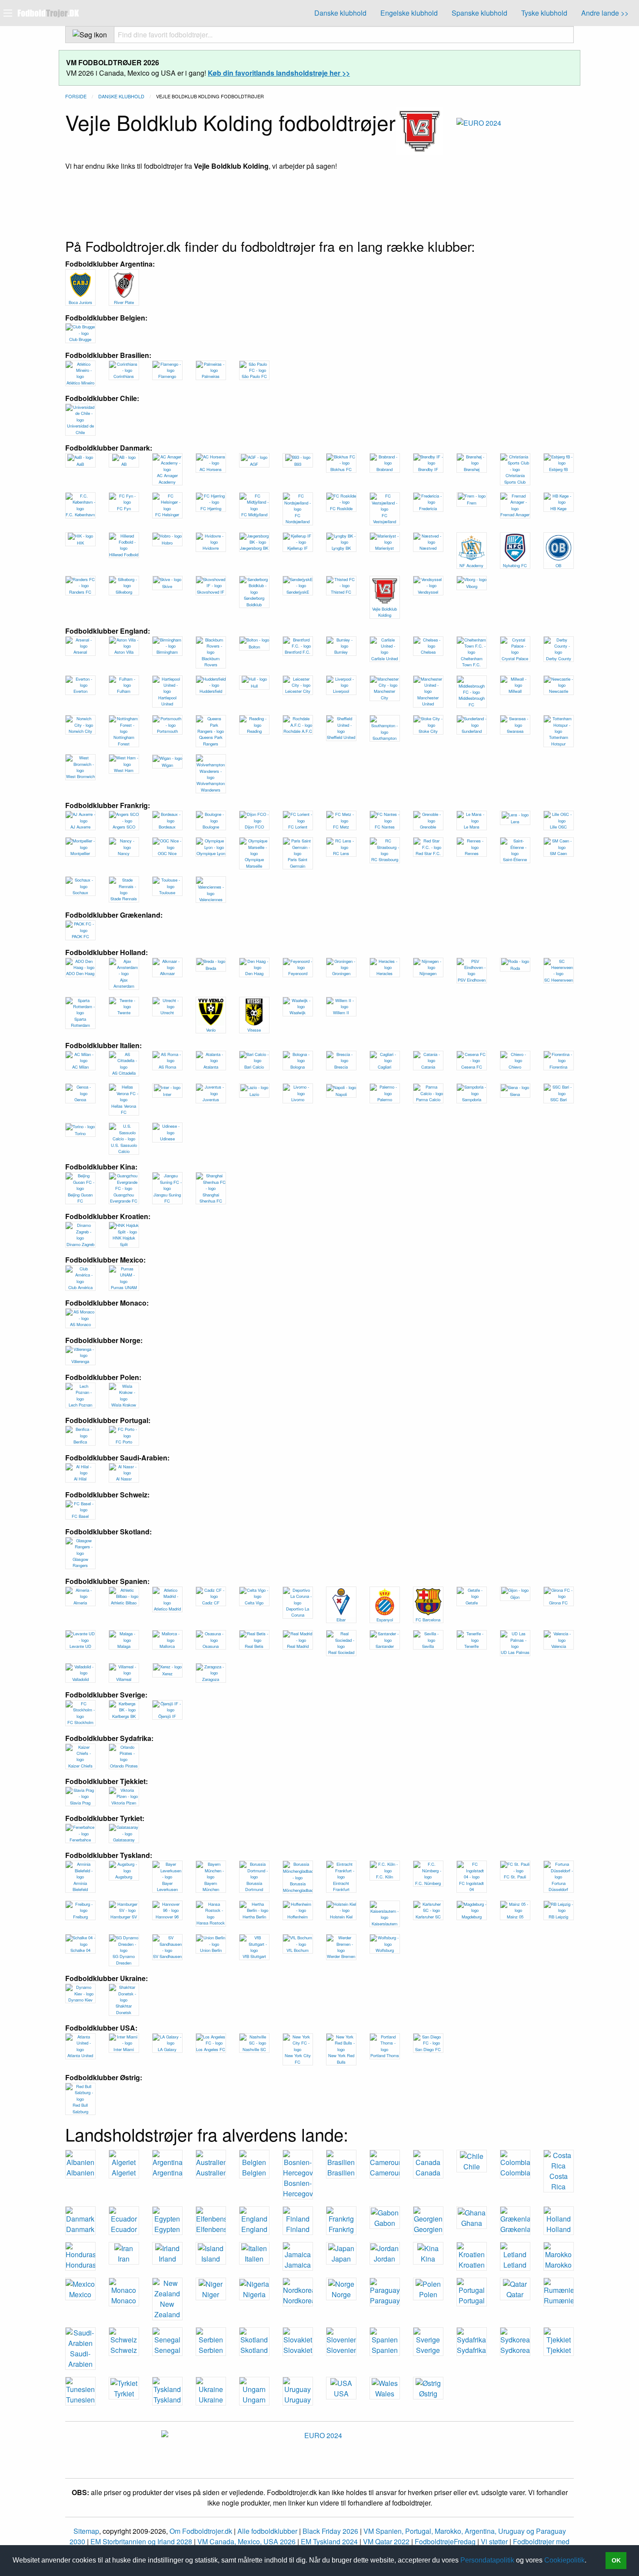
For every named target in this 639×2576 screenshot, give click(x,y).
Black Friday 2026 (330, 2531)
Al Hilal (80, 1479)
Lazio (254, 1094)
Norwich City (80, 731)
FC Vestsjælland (384, 518)
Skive (167, 586)
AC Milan (80, 1067)
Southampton (384, 738)
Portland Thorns (385, 2055)
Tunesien (80, 2400)
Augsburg (124, 1877)
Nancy (124, 853)
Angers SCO (124, 827)
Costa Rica (559, 2181)
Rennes (472, 853)
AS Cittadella (124, 1073)
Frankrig (341, 2229)
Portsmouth (167, 731)
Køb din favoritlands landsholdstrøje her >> (279, 73)
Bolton (254, 647)
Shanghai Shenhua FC (211, 1198)
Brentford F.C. (298, 652)
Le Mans (472, 827)
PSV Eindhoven (472, 980)
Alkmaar (167, 973)
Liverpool (341, 691)
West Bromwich (80, 776)
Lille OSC (558, 827)
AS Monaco (80, 1324)
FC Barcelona (428, 1620)
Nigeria (254, 2294)
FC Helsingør (167, 515)
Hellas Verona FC (124, 1109)
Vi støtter (494, 2541)
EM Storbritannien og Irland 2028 (141, 2541)
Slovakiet (298, 2350)
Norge (341, 2294)
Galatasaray (124, 1840)
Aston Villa (124, 652)
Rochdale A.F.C (298, 731)
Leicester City (298, 691)
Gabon (385, 2223)
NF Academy (471, 565)
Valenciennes (211, 899)
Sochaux (80, 892)
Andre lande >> (605, 13)
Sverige (428, 2350)
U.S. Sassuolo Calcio (124, 1148)
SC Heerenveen (559, 980)
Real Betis (254, 1646)
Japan (341, 2259)
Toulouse (167, 892)
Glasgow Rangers (80, 1562)
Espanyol (385, 1620)
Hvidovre (211, 548)
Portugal (472, 2300)
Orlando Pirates (124, 1766)
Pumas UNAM (124, 1287)
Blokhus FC (341, 469)
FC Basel (80, 1516)
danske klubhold (121, 96)
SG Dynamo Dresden (124, 1959)
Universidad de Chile (80, 429)
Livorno (298, 1099)
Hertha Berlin (254, 1917)
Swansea (515, 731)
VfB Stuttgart (254, 1956)
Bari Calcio (254, 1067)
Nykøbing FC (515, 565)
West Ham (124, 770)
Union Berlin (211, 1950)
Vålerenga (80, 1361)
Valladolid (80, 1679)
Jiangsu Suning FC (167, 1198)
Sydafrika (471, 2350)
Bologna (298, 1067)
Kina (428, 2259)
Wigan (167, 765)
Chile (472, 2167)
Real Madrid (298, 1646)
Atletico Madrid (167, 1609)
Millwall (515, 691)
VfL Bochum (298, 1950)
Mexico (80, 2294)
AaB (80, 464)
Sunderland (472, 731)
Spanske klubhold (479, 13)
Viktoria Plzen (124, 1803)
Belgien (254, 2173)
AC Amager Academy (167, 478)
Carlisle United (384, 658)
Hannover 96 (167, 1917)
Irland (167, 2259)
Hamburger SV (124, 1917)
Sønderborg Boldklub (254, 601)
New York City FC (298, 2058)
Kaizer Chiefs (80, 1766)
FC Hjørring (211, 508)
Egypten (167, 2229)
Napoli (341, 1094)
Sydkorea (515, 2350)
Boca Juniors (80, 302)
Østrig (428, 2394)
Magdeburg (472, 1917)
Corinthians (124, 376)
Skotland (254, 2350)
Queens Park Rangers (211, 740)
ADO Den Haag (80, 973)
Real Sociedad (341, 1652)
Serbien (211, 2350)
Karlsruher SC (428, 1917)
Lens (515, 822)
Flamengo (167, 376)
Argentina (167, 2173)
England (254, 2229)
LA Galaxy (167, 2049)
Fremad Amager (515, 515)
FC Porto (124, 1442)
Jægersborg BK (254, 548)
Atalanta (211, 1067)
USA (341, 2394)
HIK (80, 543)
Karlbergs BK (124, 1716)
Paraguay (385, 2300)
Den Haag (254, 973)
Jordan (384, 2259)
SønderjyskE (298, 592)
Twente (124, 1012)
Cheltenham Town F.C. (472, 662)
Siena (515, 1094)
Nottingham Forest (124, 740)
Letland (515, 2265)
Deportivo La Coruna (298, 1612)
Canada (428, 2173)
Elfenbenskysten (211, 2229)
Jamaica (298, 2265)
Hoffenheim (298, 1917)
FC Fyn (124, 508)
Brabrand (384, 469)
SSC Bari (559, 1099)
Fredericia (428, 508)
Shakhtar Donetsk (124, 2009)
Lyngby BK (341, 548)
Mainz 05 (515, 1917)
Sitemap (86, 2531)
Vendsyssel (428, 592)
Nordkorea (298, 2300)
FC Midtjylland (254, 515)
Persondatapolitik (487, 2560)
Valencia (559, 1646)
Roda (515, 968)
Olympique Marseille (254, 862)
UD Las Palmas (515, 1652)
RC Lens (341, 853)
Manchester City (384, 694)
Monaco (124, 2300)
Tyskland (167, 2400)
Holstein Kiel (341, 1917)
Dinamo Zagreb (80, 1244)
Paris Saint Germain (298, 862)
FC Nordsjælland (298, 518)
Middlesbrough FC (472, 701)
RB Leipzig (558, 1917)
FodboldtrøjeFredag (445, 2541)
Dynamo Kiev (80, 2000)
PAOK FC (80, 936)
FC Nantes (385, 827)
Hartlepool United (167, 701)
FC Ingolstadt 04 (471, 1886)
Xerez (167, 1674)
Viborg (472, 586)
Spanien (385, 2350)
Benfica (80, 1442)
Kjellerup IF (298, 548)
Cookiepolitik (564, 2560)
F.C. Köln (384, 1877)
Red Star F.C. (428, 853)
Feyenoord (298, 973)
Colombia (515, 2173)
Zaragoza (211, 1679)
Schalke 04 (80, 1950)
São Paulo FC (254, 376)
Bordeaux (167, 827)
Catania (428, 1067)
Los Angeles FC (211, 2049)
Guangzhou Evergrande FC (124, 1198)
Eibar (341, 1620)
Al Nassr (124, 1479)
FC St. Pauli (515, 1877)
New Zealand (167, 2309)
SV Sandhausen (167, 1956)
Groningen (341, 973)
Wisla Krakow (124, 1405)
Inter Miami (124, 2049)
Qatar (515, 2294)
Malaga (124, 1646)
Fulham (124, 691)
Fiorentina (558, 1067)
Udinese (167, 1139)
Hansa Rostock (211, 1923)
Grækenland (515, 2229)
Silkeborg (124, 592)
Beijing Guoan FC (80, 1198)
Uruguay (298, 2400)
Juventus (211, 1099)
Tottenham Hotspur (559, 740)
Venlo (211, 1030)
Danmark (80, 2229)
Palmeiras (211, 376)
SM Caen (558, 853)
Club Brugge (80, 339)
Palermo (385, 1099)
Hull (254, 686)
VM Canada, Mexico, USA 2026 (246, 2541)
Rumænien (559, 2300)
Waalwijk (298, 1012)
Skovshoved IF (211, 592)
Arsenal (80, 652)
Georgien (428, 2229)
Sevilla (428, 1646)
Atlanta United (80, 2055)
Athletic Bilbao (124, 1603)
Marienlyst (384, 548)
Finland (298, 2229)
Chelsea (428, 652)
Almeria (80, 1603)
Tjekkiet (559, 2350)
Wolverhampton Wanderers (211, 786)
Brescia (341, 1067)
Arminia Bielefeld (80, 1886)
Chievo (515, 1067)
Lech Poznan (80, 1405)
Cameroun (385, 2173)
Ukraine (211, 2400)
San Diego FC (428, 2049)
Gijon (515, 1597)
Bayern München (211, 1886)
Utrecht (167, 1012)
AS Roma (167, 1067)
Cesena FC (472, 1067)
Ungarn (254, 2400)
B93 (298, 464)
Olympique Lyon (211, 853)
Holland (559, 2229)
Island (211, 2259)
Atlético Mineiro (80, 383)
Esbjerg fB (558, 469)
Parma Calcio (428, 1099)
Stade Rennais (124, 899)
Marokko (558, 2265)
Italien (254, 2259)
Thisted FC (341, 592)
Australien (211, 2173)
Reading (254, 731)
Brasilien (341, 2173)
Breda (211, 968)
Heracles (384, 973)
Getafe (472, 1603)
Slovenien (341, 2350)
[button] (589, 2561)
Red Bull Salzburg (80, 2108)
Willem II (341, 1012)
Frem (472, 503)
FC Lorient (298, 827)
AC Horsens (211, 469)
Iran (124, 2259)
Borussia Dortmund (254, 1886)
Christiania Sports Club (515, 478)
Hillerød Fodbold (124, 555)
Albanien (80, 2173)
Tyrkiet (124, 2394)
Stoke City (428, 731)
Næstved (428, 548)
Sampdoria (472, 1099)
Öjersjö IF (167, 1716)
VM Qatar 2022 (386, 2541)
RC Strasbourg (385, 859)
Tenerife (471, 1646)
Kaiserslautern (384, 1924)
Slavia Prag (80, 1803)
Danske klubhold (340, 13)
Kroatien (472, 2265)
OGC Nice (167, 853)
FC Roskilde (341, 508)
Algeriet (124, 2173)
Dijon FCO (254, 827)
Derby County (559, 658)
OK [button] (616, 2560)
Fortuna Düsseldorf (558, 1886)
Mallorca (167, 1646)
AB (124, 464)
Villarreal (124, 1679)
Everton (80, 691)
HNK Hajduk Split (124, 1241)
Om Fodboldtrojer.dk (201, 2531)
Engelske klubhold (409, 13)
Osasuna (211, 1646)
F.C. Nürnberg (428, 1883)
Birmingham (167, 652)
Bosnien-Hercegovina (298, 2188)
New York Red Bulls (341, 2058)
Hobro (167, 543)
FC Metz (341, 827)
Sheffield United (341, 737)
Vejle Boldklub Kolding (384, 612)
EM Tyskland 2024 (329, 2541)
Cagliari (384, 1067)
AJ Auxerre (80, 827)
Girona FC (558, 1603)
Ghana (472, 2223)
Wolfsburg (385, 1950)
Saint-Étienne (515, 859)
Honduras (80, 2265)
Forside (76, 96)
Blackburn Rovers (211, 662)
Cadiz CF (211, 1603)
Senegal (167, 2350)
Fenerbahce (80, 1840)
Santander (385, 1646)
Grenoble (428, 827)
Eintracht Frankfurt (341, 1886)
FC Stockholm (80, 1722)
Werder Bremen (341, 1956)
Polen (428, 2294)
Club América (80, 1287)
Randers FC (80, 592)
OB (558, 565)
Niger (211, 2294)
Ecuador (124, 2229)
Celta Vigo (254, 1603)
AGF (254, 464)
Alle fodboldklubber (267, 2531)
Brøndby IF (428, 469)
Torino (80, 1133)
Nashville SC (254, 2049)
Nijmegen (428, 973)
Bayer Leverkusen (167, 1886)
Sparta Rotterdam (80, 1022)
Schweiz (124, 2350)
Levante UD (80, 1646)
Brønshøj (472, 469)
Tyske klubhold (544, 13)
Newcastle (559, 691)
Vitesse (254, 1030)
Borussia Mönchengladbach (298, 1887)
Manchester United (428, 701)
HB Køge (558, 508)
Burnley (341, 652)
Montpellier (80, 853)
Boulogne (211, 827)
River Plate (124, 302)
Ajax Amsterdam (124, 983)
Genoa (80, 1099)
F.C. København (80, 515)
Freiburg (80, 1917)
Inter (167, 1094)
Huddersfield (211, 691)
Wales (385, 2394)
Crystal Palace (515, 658)
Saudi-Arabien (80, 2359)
